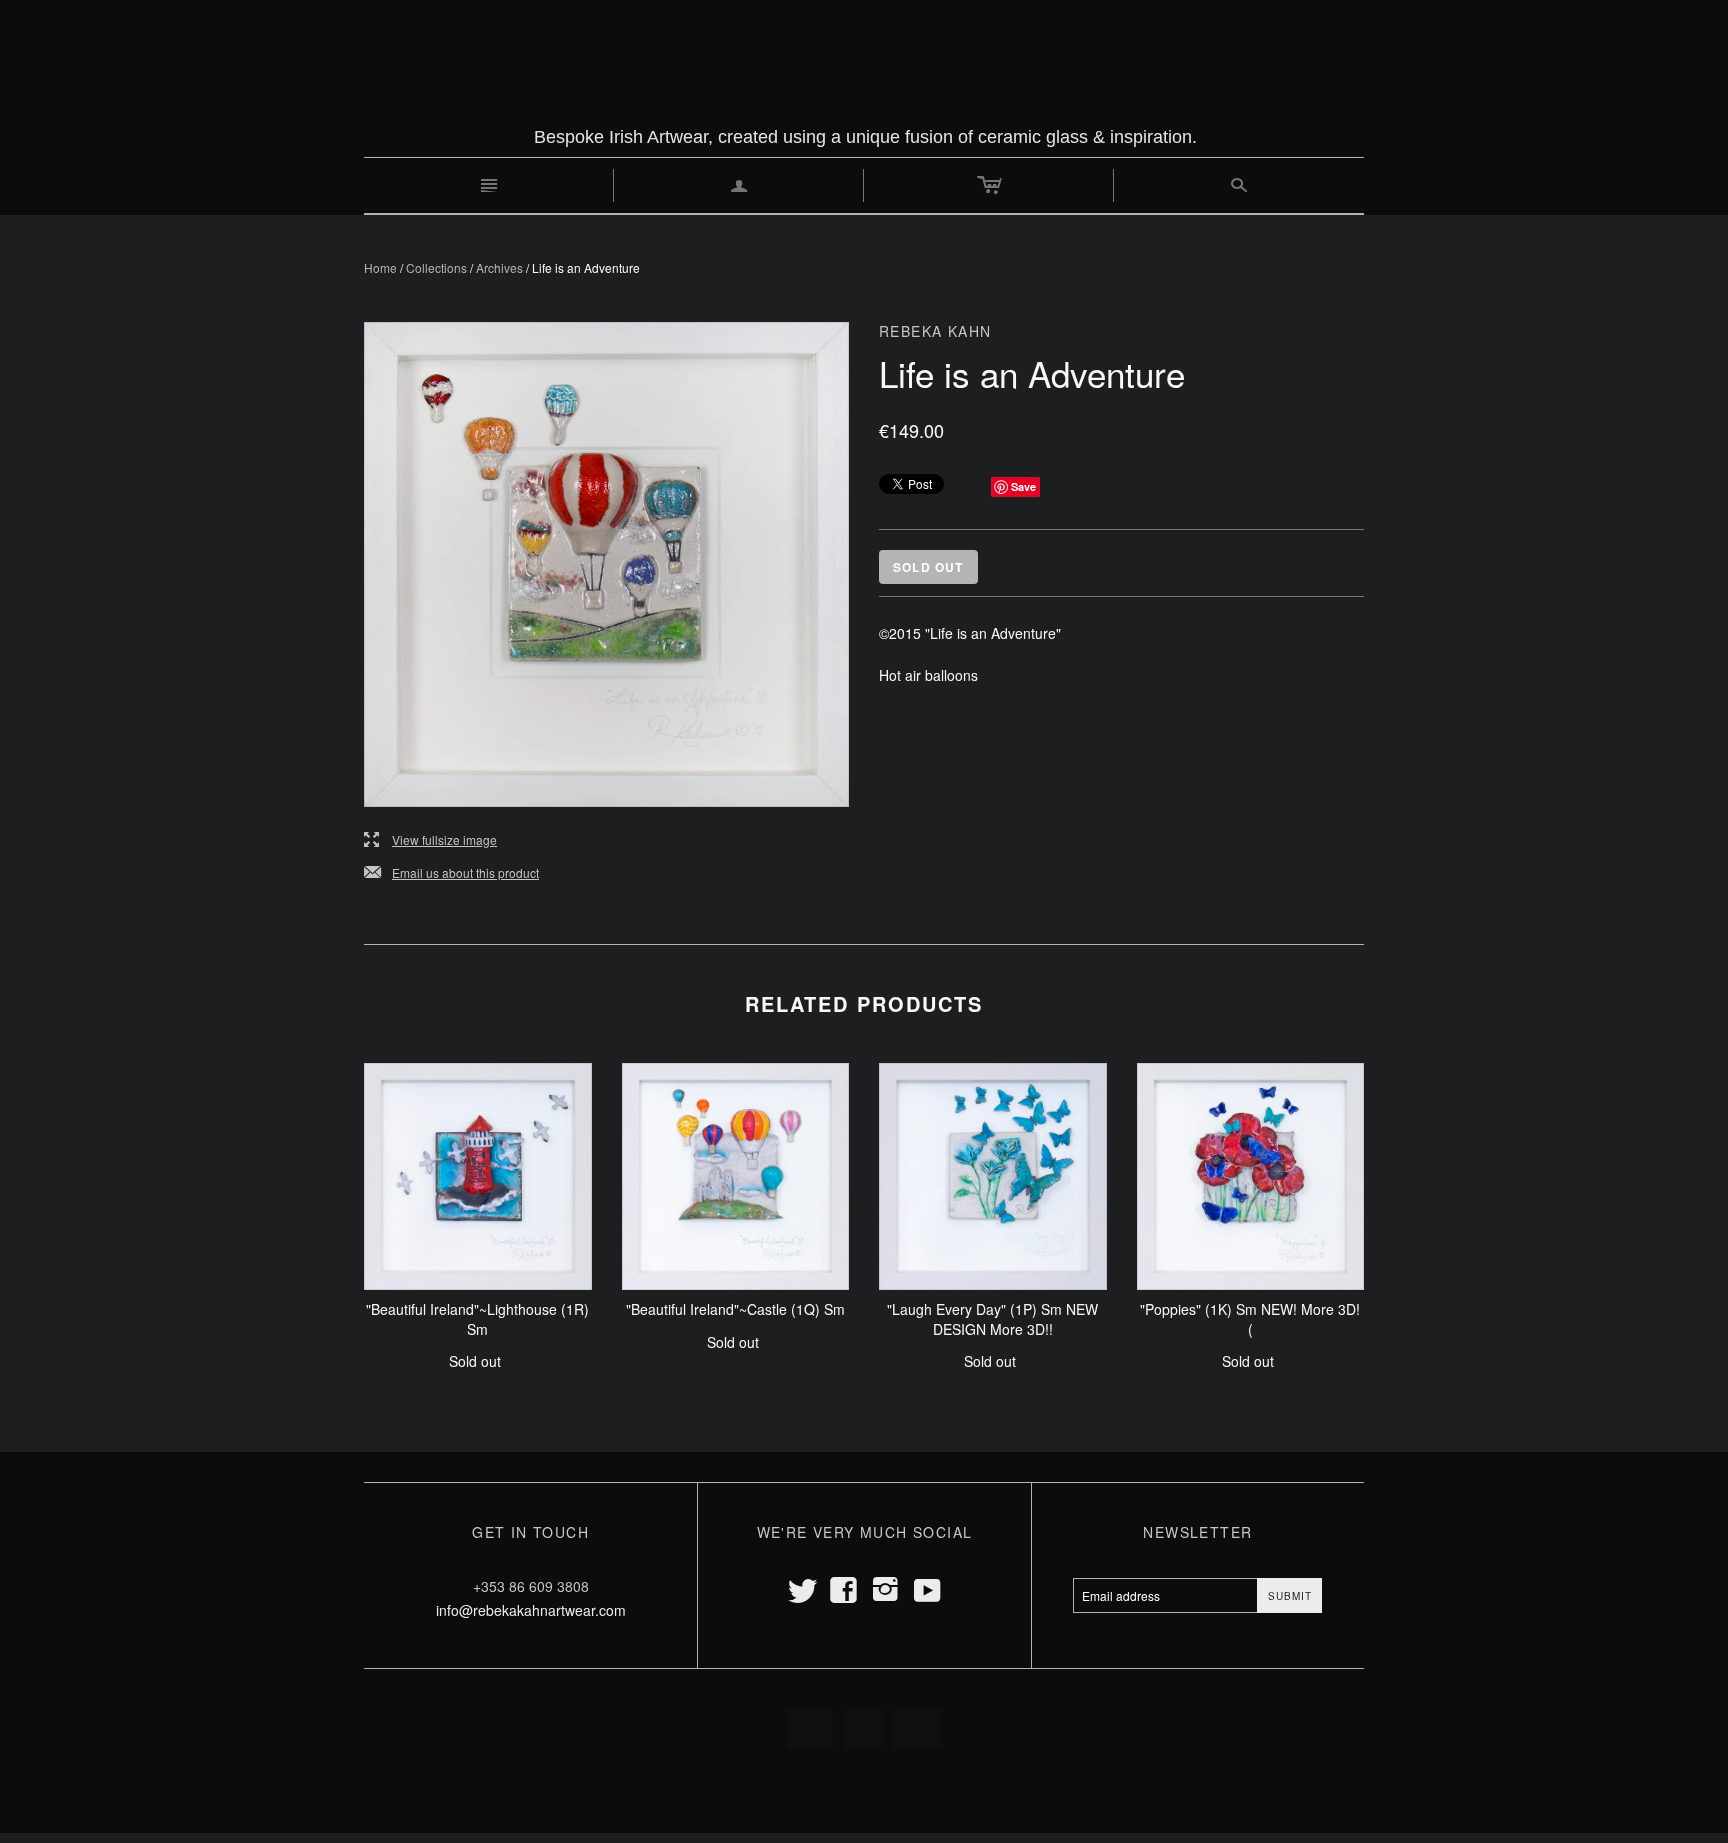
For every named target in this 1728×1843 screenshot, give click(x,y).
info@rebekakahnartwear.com (531, 1610)
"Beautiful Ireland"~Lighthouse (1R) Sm (477, 1319)
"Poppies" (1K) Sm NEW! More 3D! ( (1250, 1319)
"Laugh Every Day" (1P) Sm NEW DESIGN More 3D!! (992, 1319)
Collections (436, 267)
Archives (499, 267)
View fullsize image (430, 840)
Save (1023, 486)
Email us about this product (451, 873)
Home (380, 267)
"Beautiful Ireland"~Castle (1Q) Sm (735, 1309)
